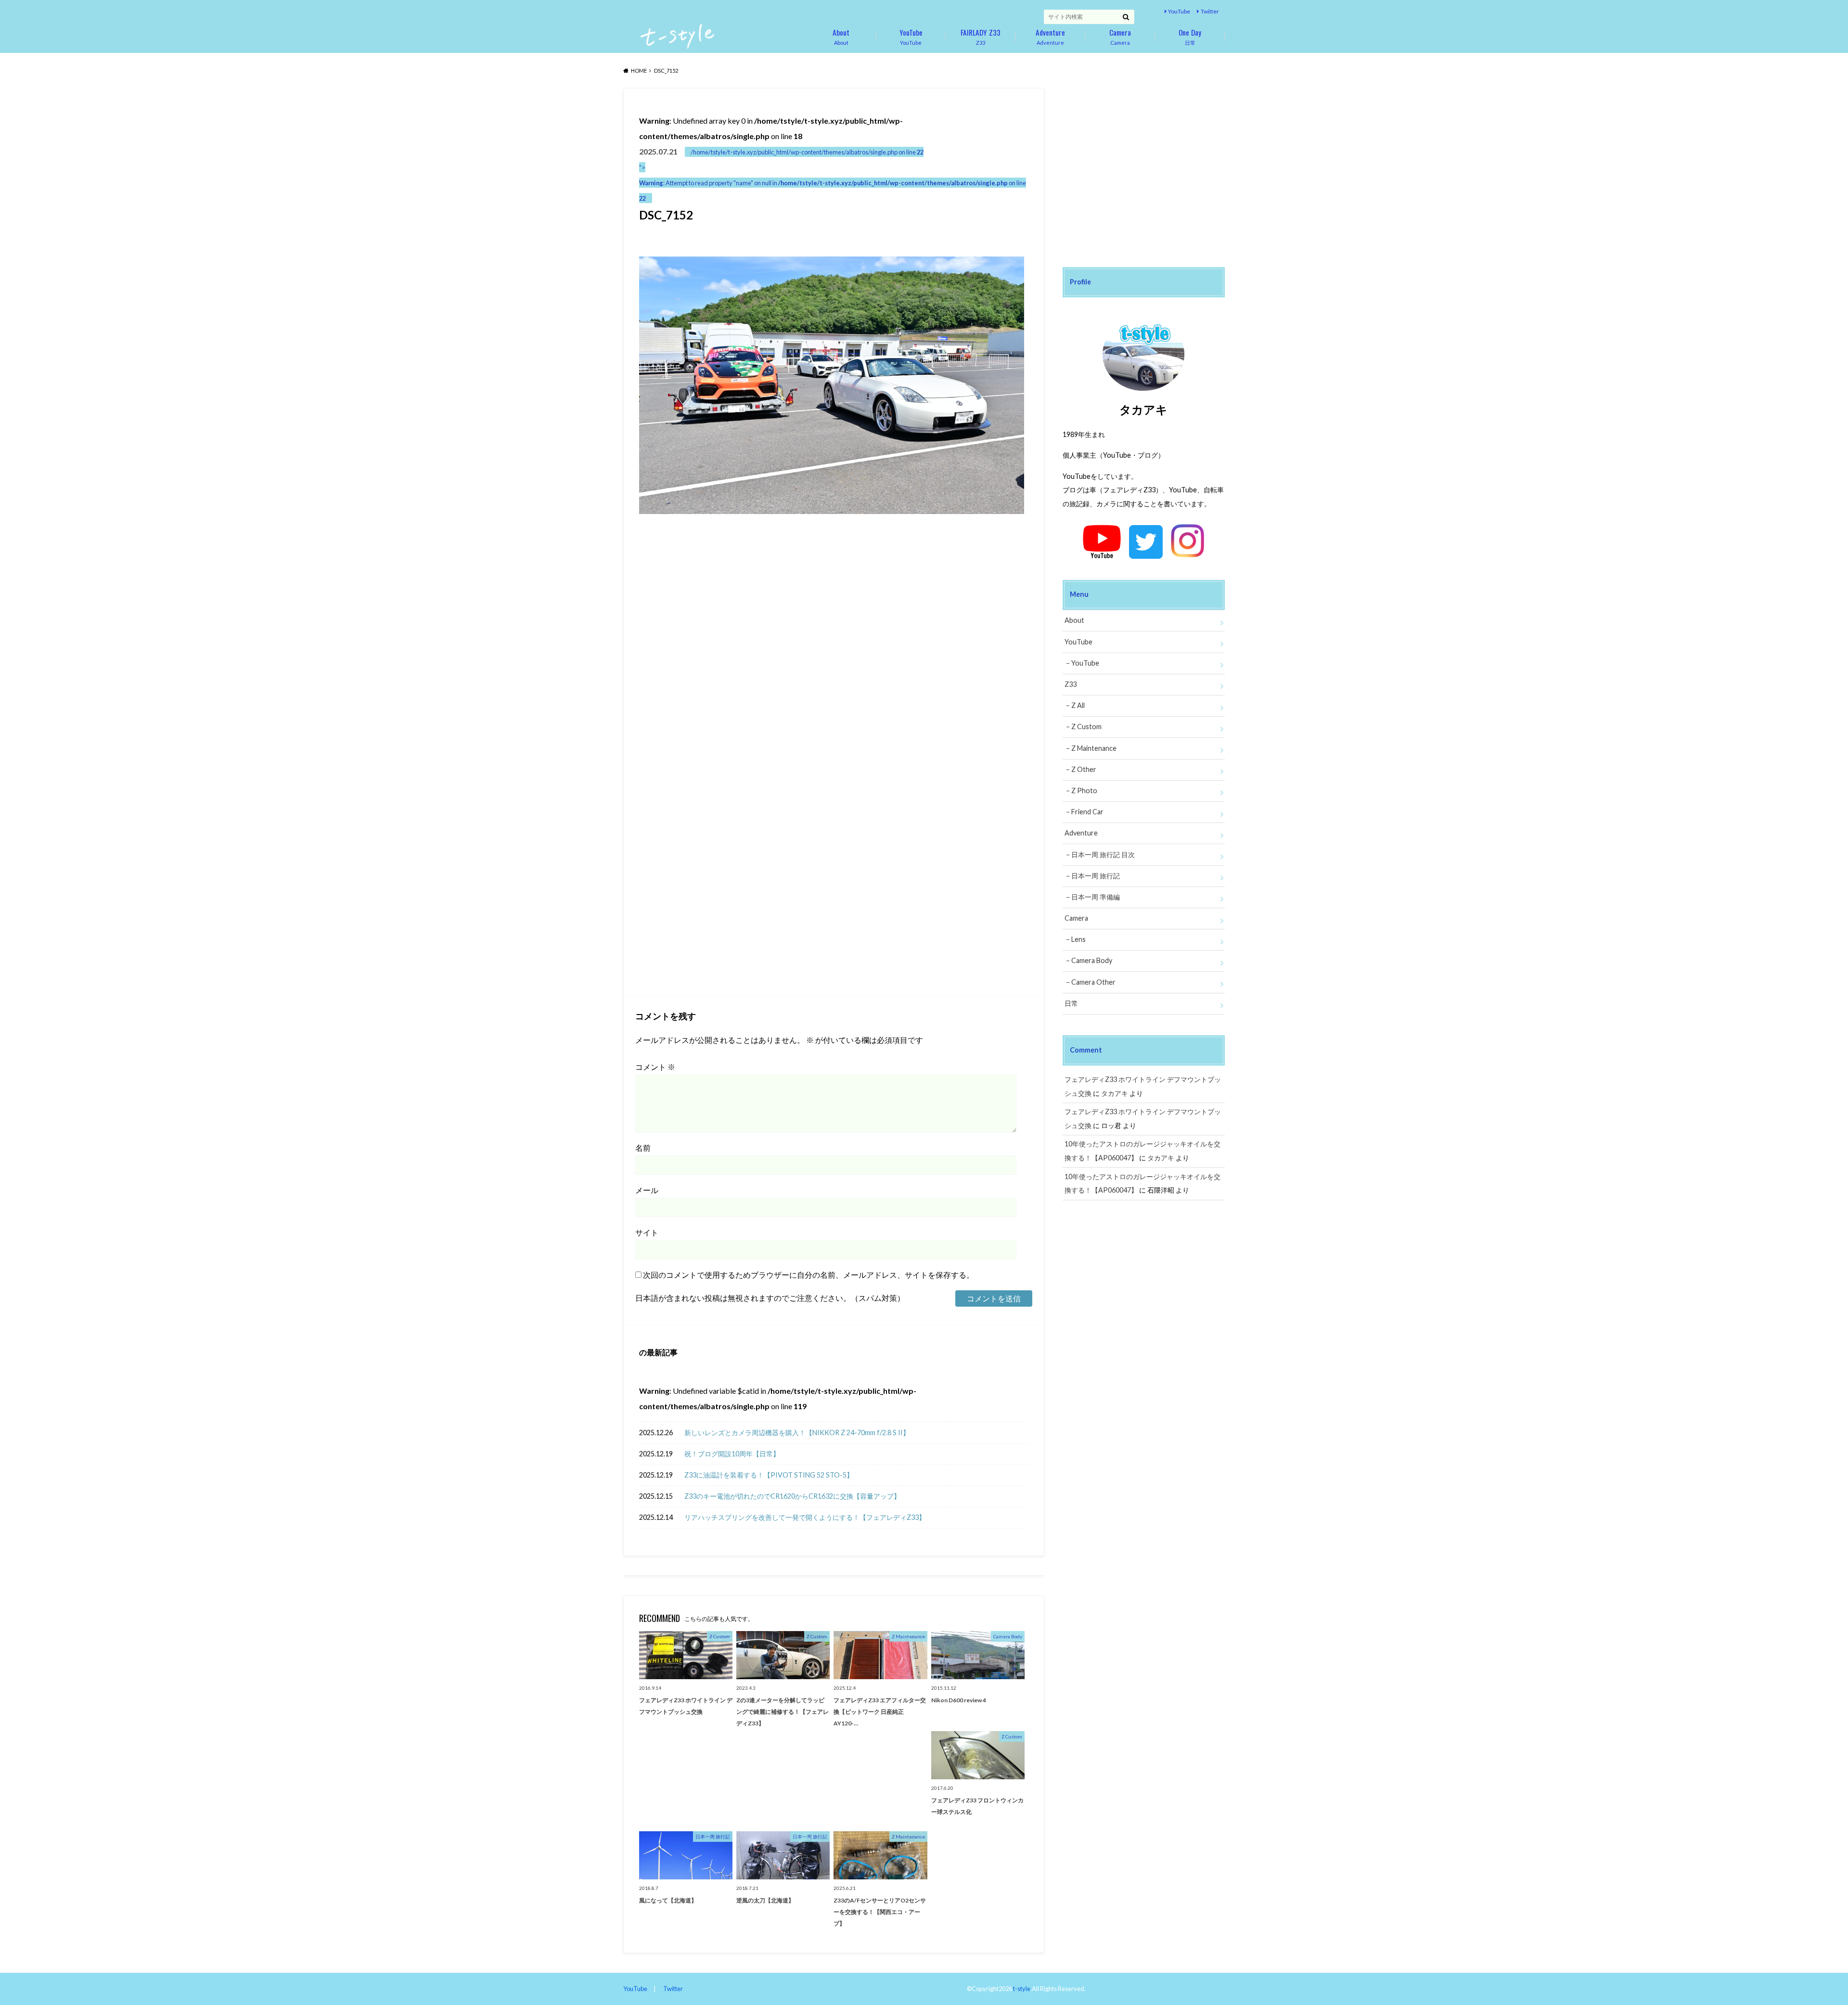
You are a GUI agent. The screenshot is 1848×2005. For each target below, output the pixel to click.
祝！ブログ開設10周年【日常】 (732, 1454)
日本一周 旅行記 (1096, 876)
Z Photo (1084, 790)
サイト (647, 1232)
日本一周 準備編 (1096, 897)
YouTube (1179, 11)
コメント (655, 1067)
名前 (643, 1148)
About (841, 36)
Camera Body (1092, 960)
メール (647, 1190)
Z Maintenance (1094, 748)
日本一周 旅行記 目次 (1103, 855)
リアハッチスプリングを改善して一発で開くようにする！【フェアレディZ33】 (805, 1517)
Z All (1078, 705)
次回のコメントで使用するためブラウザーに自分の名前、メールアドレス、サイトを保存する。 (808, 1275)
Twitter (1210, 11)
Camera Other (1093, 982)
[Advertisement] (734, 630)
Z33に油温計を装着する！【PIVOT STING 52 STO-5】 (769, 1475)
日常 (1190, 36)
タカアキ (1115, 1093)
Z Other (1084, 769)
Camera (1120, 36)
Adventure (1050, 36)
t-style (1022, 1989)
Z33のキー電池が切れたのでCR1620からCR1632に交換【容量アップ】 (792, 1496)
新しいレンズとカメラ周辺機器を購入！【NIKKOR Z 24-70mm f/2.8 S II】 (797, 1433)
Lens (1078, 939)
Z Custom (1086, 726)
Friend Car (1087, 812)
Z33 (981, 36)
